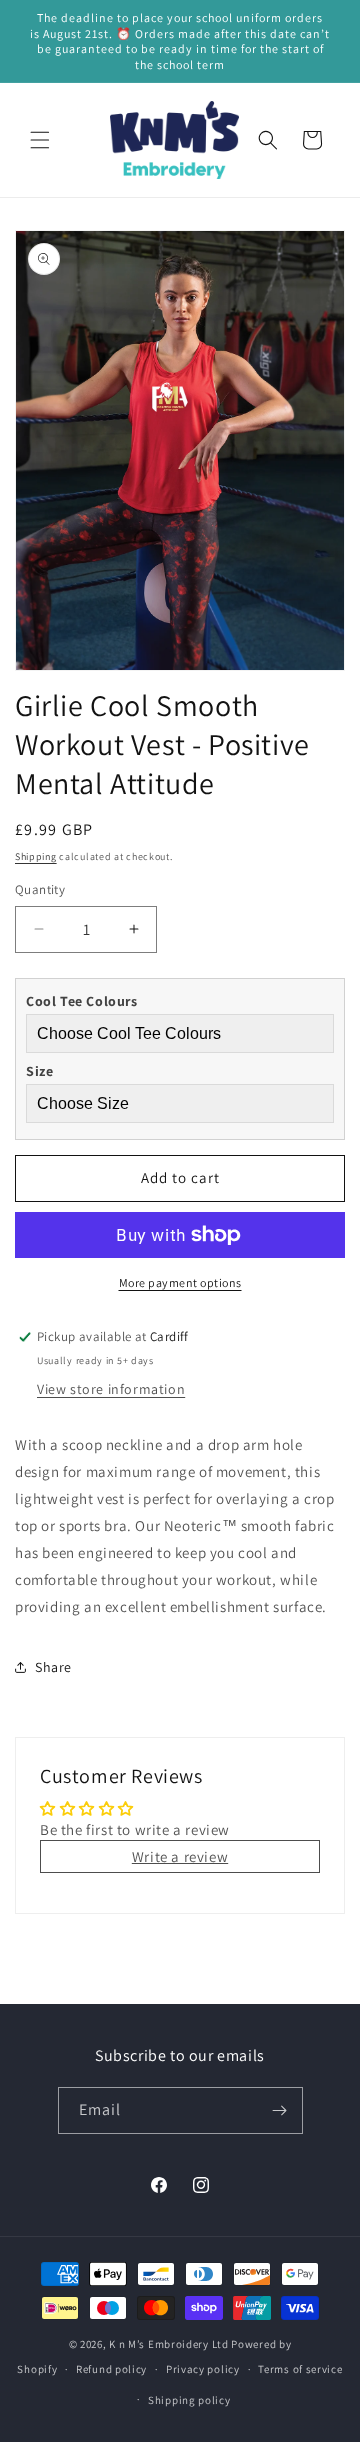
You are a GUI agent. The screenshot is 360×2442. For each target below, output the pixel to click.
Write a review (180, 1856)
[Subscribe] (280, 2110)
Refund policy (111, 2369)
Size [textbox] (39, 1071)
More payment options (180, 1282)
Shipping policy (189, 2400)
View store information (111, 1389)
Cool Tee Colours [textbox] (82, 1001)
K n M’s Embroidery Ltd (168, 2344)
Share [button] (53, 1667)
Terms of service (300, 2369)
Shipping (36, 856)
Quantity (40, 889)
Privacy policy (203, 2369)
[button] (40, 140)
